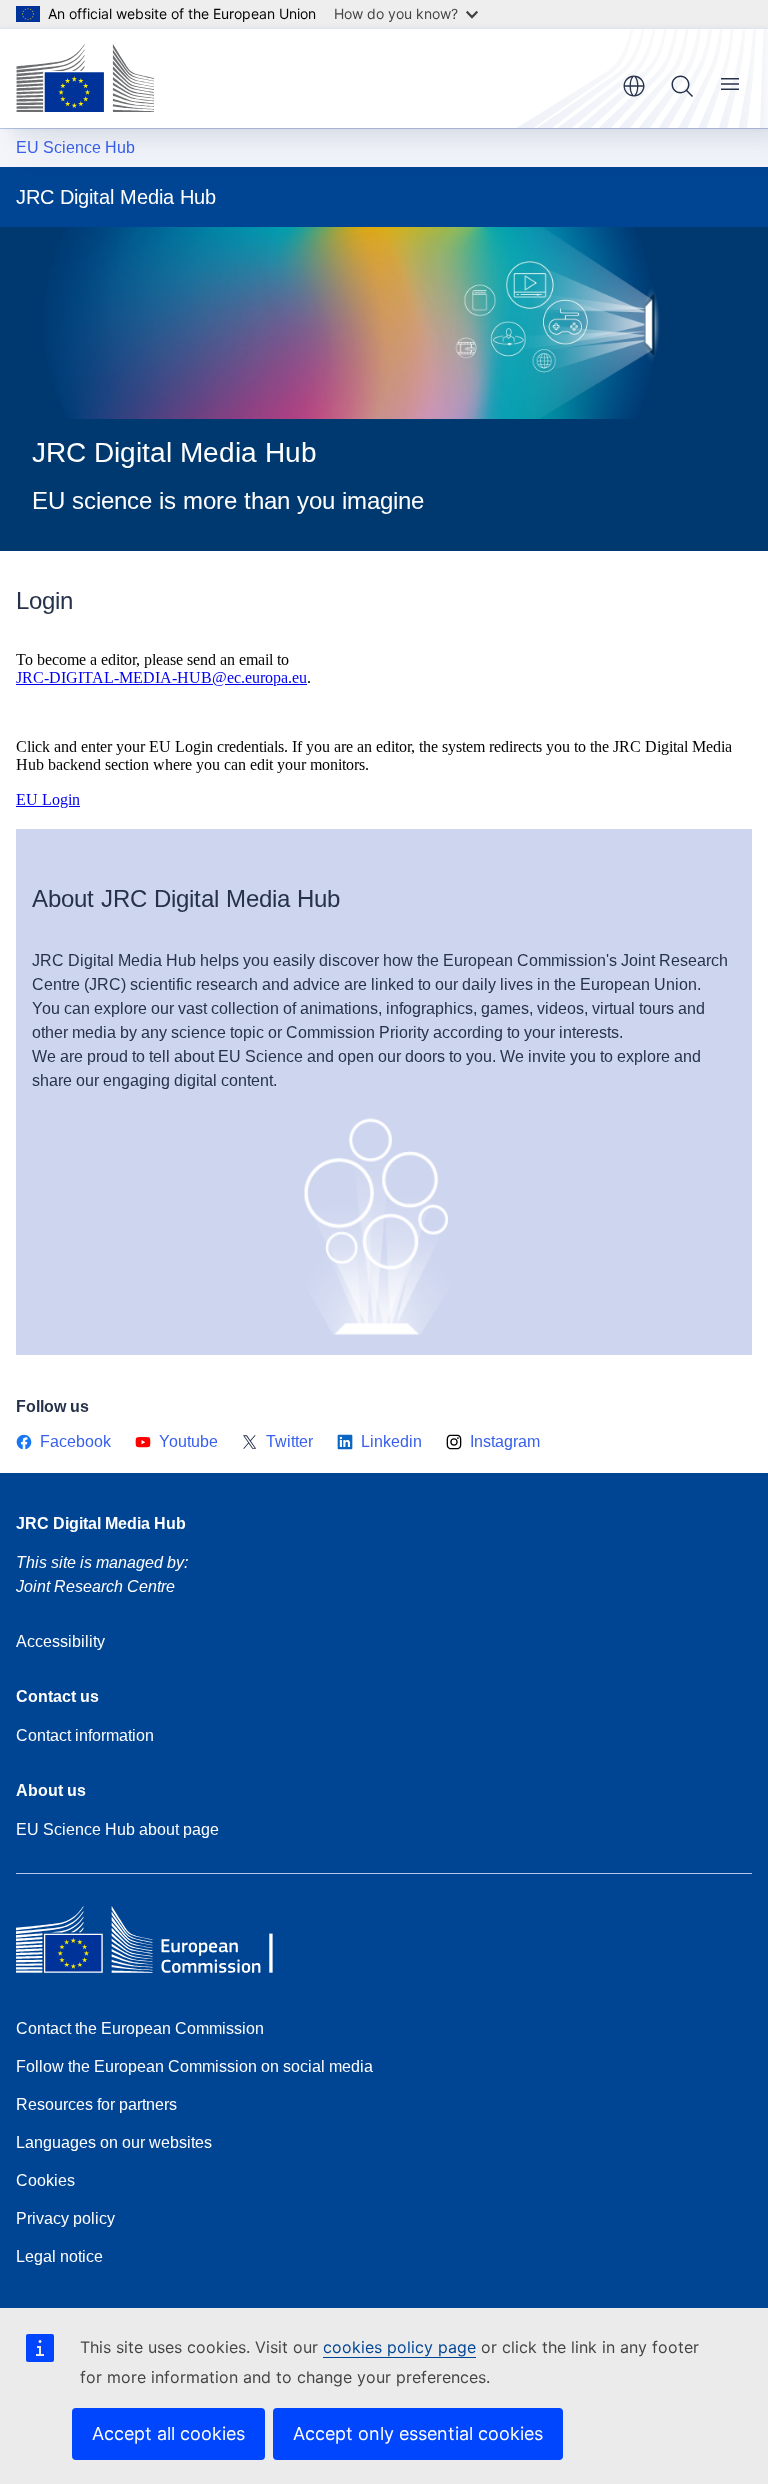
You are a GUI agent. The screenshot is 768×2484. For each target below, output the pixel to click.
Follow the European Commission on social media (194, 2066)
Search (682, 86)
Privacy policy (65, 2218)
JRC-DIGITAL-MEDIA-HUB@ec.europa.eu (161, 677)
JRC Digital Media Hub (101, 1523)
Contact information (85, 1735)
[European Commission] (85, 78)
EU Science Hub (75, 147)
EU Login (48, 799)
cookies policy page (399, 2347)
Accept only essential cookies (418, 2433)
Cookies (45, 2180)
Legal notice (59, 2256)
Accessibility (60, 1641)
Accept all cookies (168, 2433)
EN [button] (634, 86)
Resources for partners (96, 2104)
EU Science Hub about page (117, 1829)
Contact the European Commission (140, 2028)
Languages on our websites (114, 2142)
